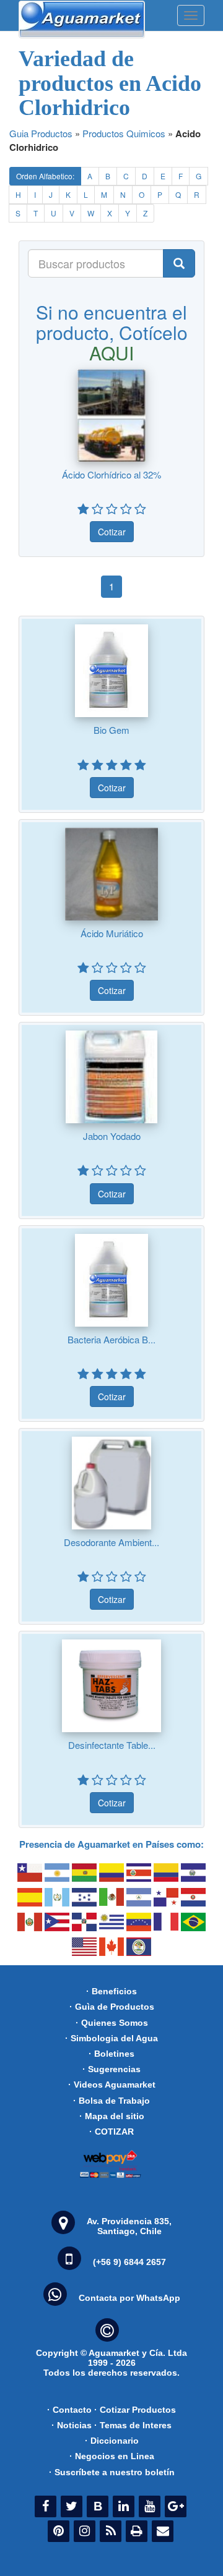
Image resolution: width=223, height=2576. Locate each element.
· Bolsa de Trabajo (111, 2101)
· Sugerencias (111, 2069)
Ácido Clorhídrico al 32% (111, 474)
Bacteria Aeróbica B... (111, 1339)
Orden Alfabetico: (45, 176)
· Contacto (69, 2410)
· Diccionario (112, 2441)
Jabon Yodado (112, 1136)
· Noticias (72, 2425)
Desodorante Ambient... (111, 1542)
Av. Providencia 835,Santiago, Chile (129, 2226)
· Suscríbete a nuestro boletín (112, 2472)
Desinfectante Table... (112, 1745)
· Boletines (111, 2054)
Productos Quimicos (124, 133)
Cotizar (112, 532)
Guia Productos (41, 133)
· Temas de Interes (133, 2425)
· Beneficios (111, 1991)
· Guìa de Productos (112, 2007)
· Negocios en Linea (112, 2456)
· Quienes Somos (112, 2023)
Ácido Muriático (112, 933)
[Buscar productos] (179, 263)
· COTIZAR (111, 2132)
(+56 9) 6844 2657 (129, 2262)
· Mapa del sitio (112, 2116)
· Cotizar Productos (135, 2410)
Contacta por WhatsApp (129, 2298)
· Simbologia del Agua (111, 2038)
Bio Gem (111, 730)
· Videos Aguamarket (112, 2085)
